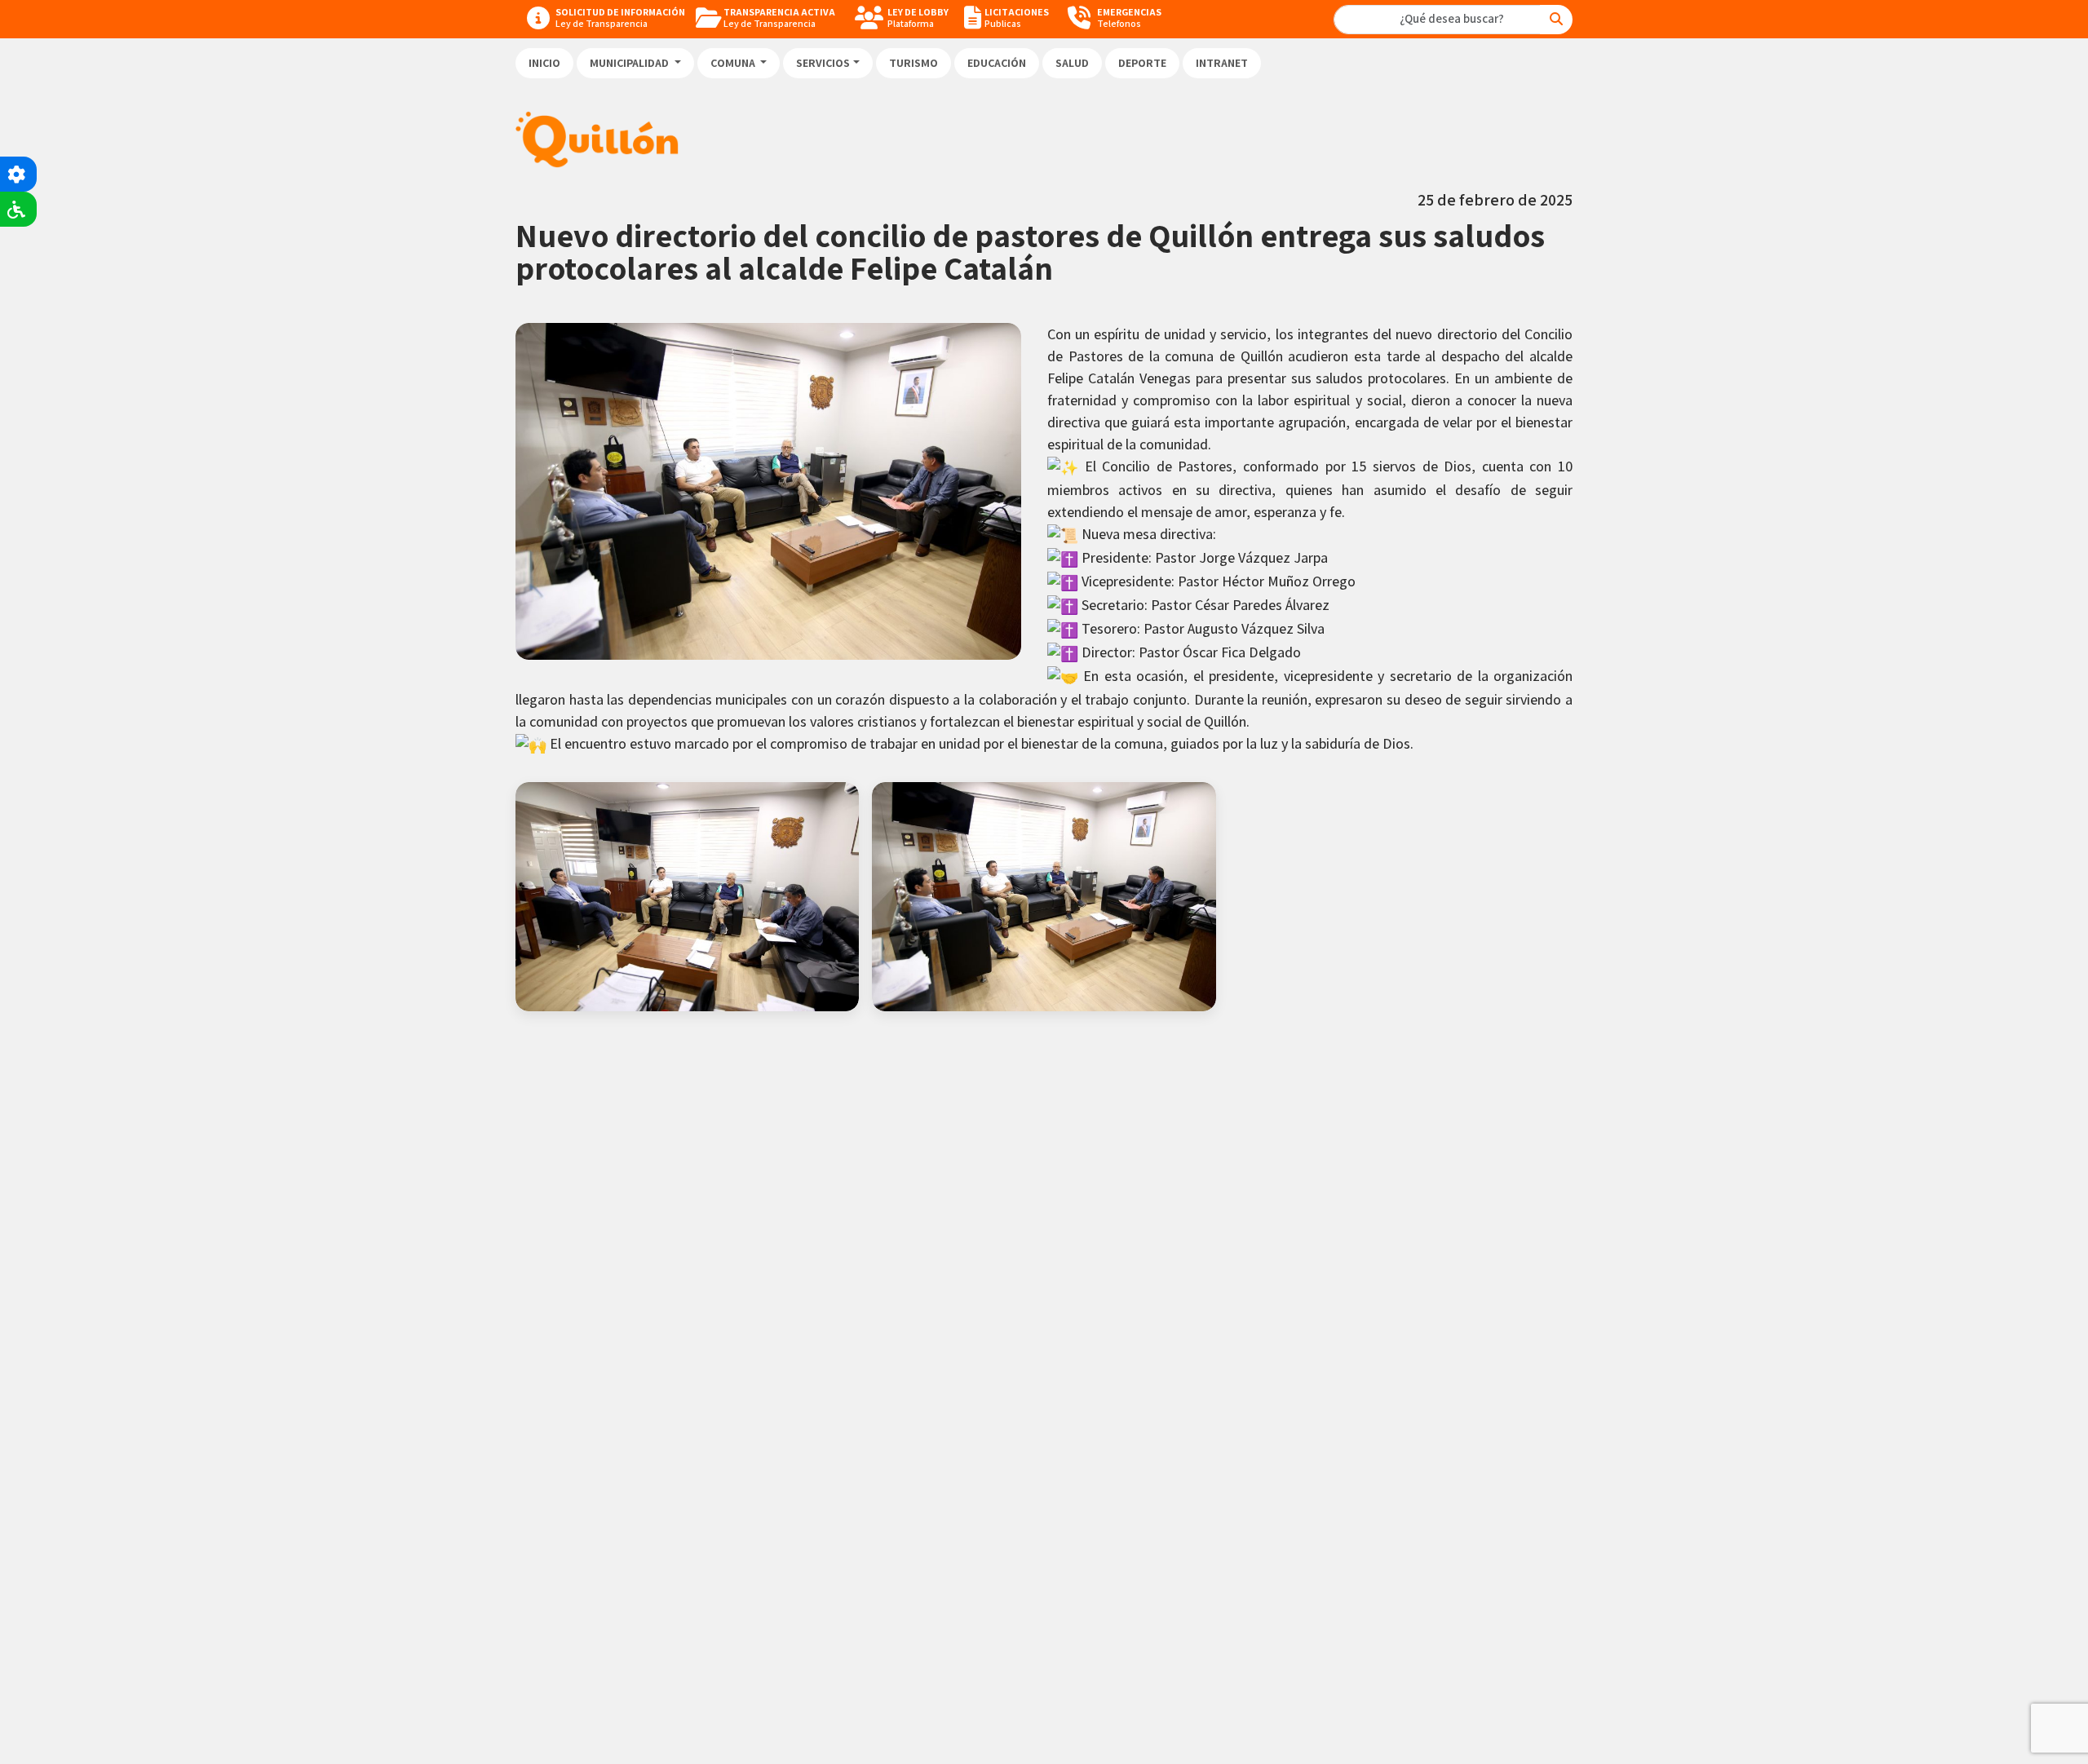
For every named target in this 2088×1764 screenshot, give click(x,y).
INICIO (544, 63)
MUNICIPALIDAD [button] (630, 63)
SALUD (1072, 63)
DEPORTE (1142, 63)
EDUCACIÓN (997, 63)
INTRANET (1222, 63)
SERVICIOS (823, 63)
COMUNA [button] (734, 63)
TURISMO (913, 63)
